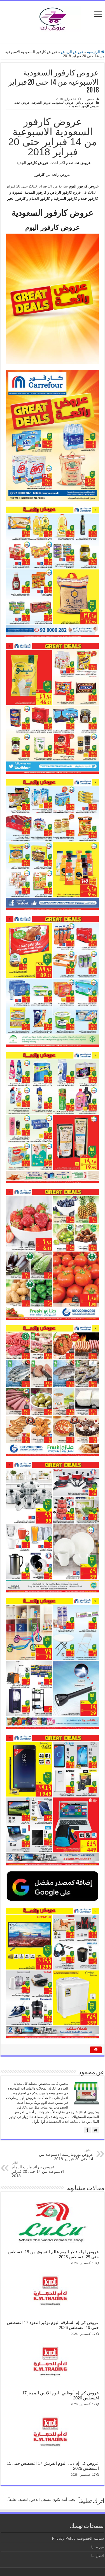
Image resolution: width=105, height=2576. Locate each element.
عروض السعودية (63, 103)
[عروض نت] (53, 18)
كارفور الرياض (61, 192)
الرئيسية (94, 52)
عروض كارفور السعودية (84, 106)
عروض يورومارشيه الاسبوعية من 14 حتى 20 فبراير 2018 (66, 2155)
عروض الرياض (72, 52)
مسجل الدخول (40, 2500)
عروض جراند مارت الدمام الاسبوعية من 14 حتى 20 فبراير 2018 (38, 2170)
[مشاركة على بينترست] (96, 2050)
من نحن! (97, 2547)
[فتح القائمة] (98, 15)
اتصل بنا (98, 2556)
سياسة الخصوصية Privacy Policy (78, 2538)
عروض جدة (23, 103)
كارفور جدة (89, 199)
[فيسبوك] (87, 2130)
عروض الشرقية (41, 103)
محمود (90, 99)
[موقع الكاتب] (95, 2130)
